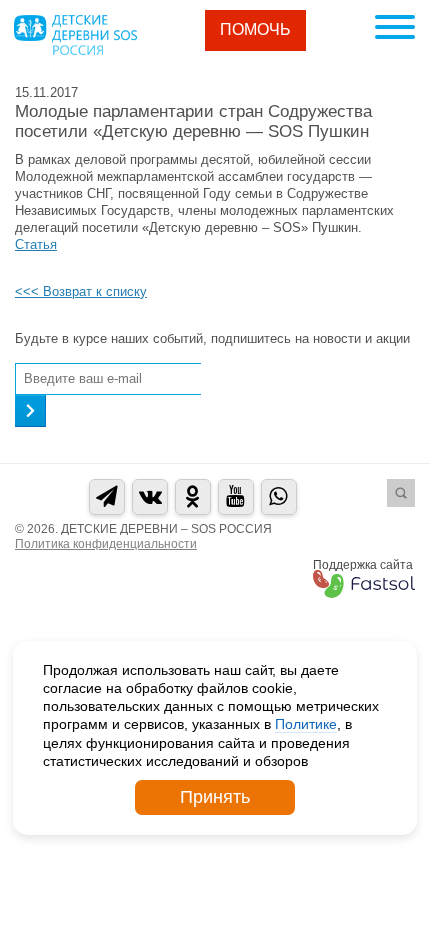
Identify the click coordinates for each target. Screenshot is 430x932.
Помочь (255, 29)
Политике (306, 724)
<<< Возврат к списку (81, 291)
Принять (215, 797)
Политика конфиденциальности (106, 544)
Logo (75, 35)
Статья (36, 244)
